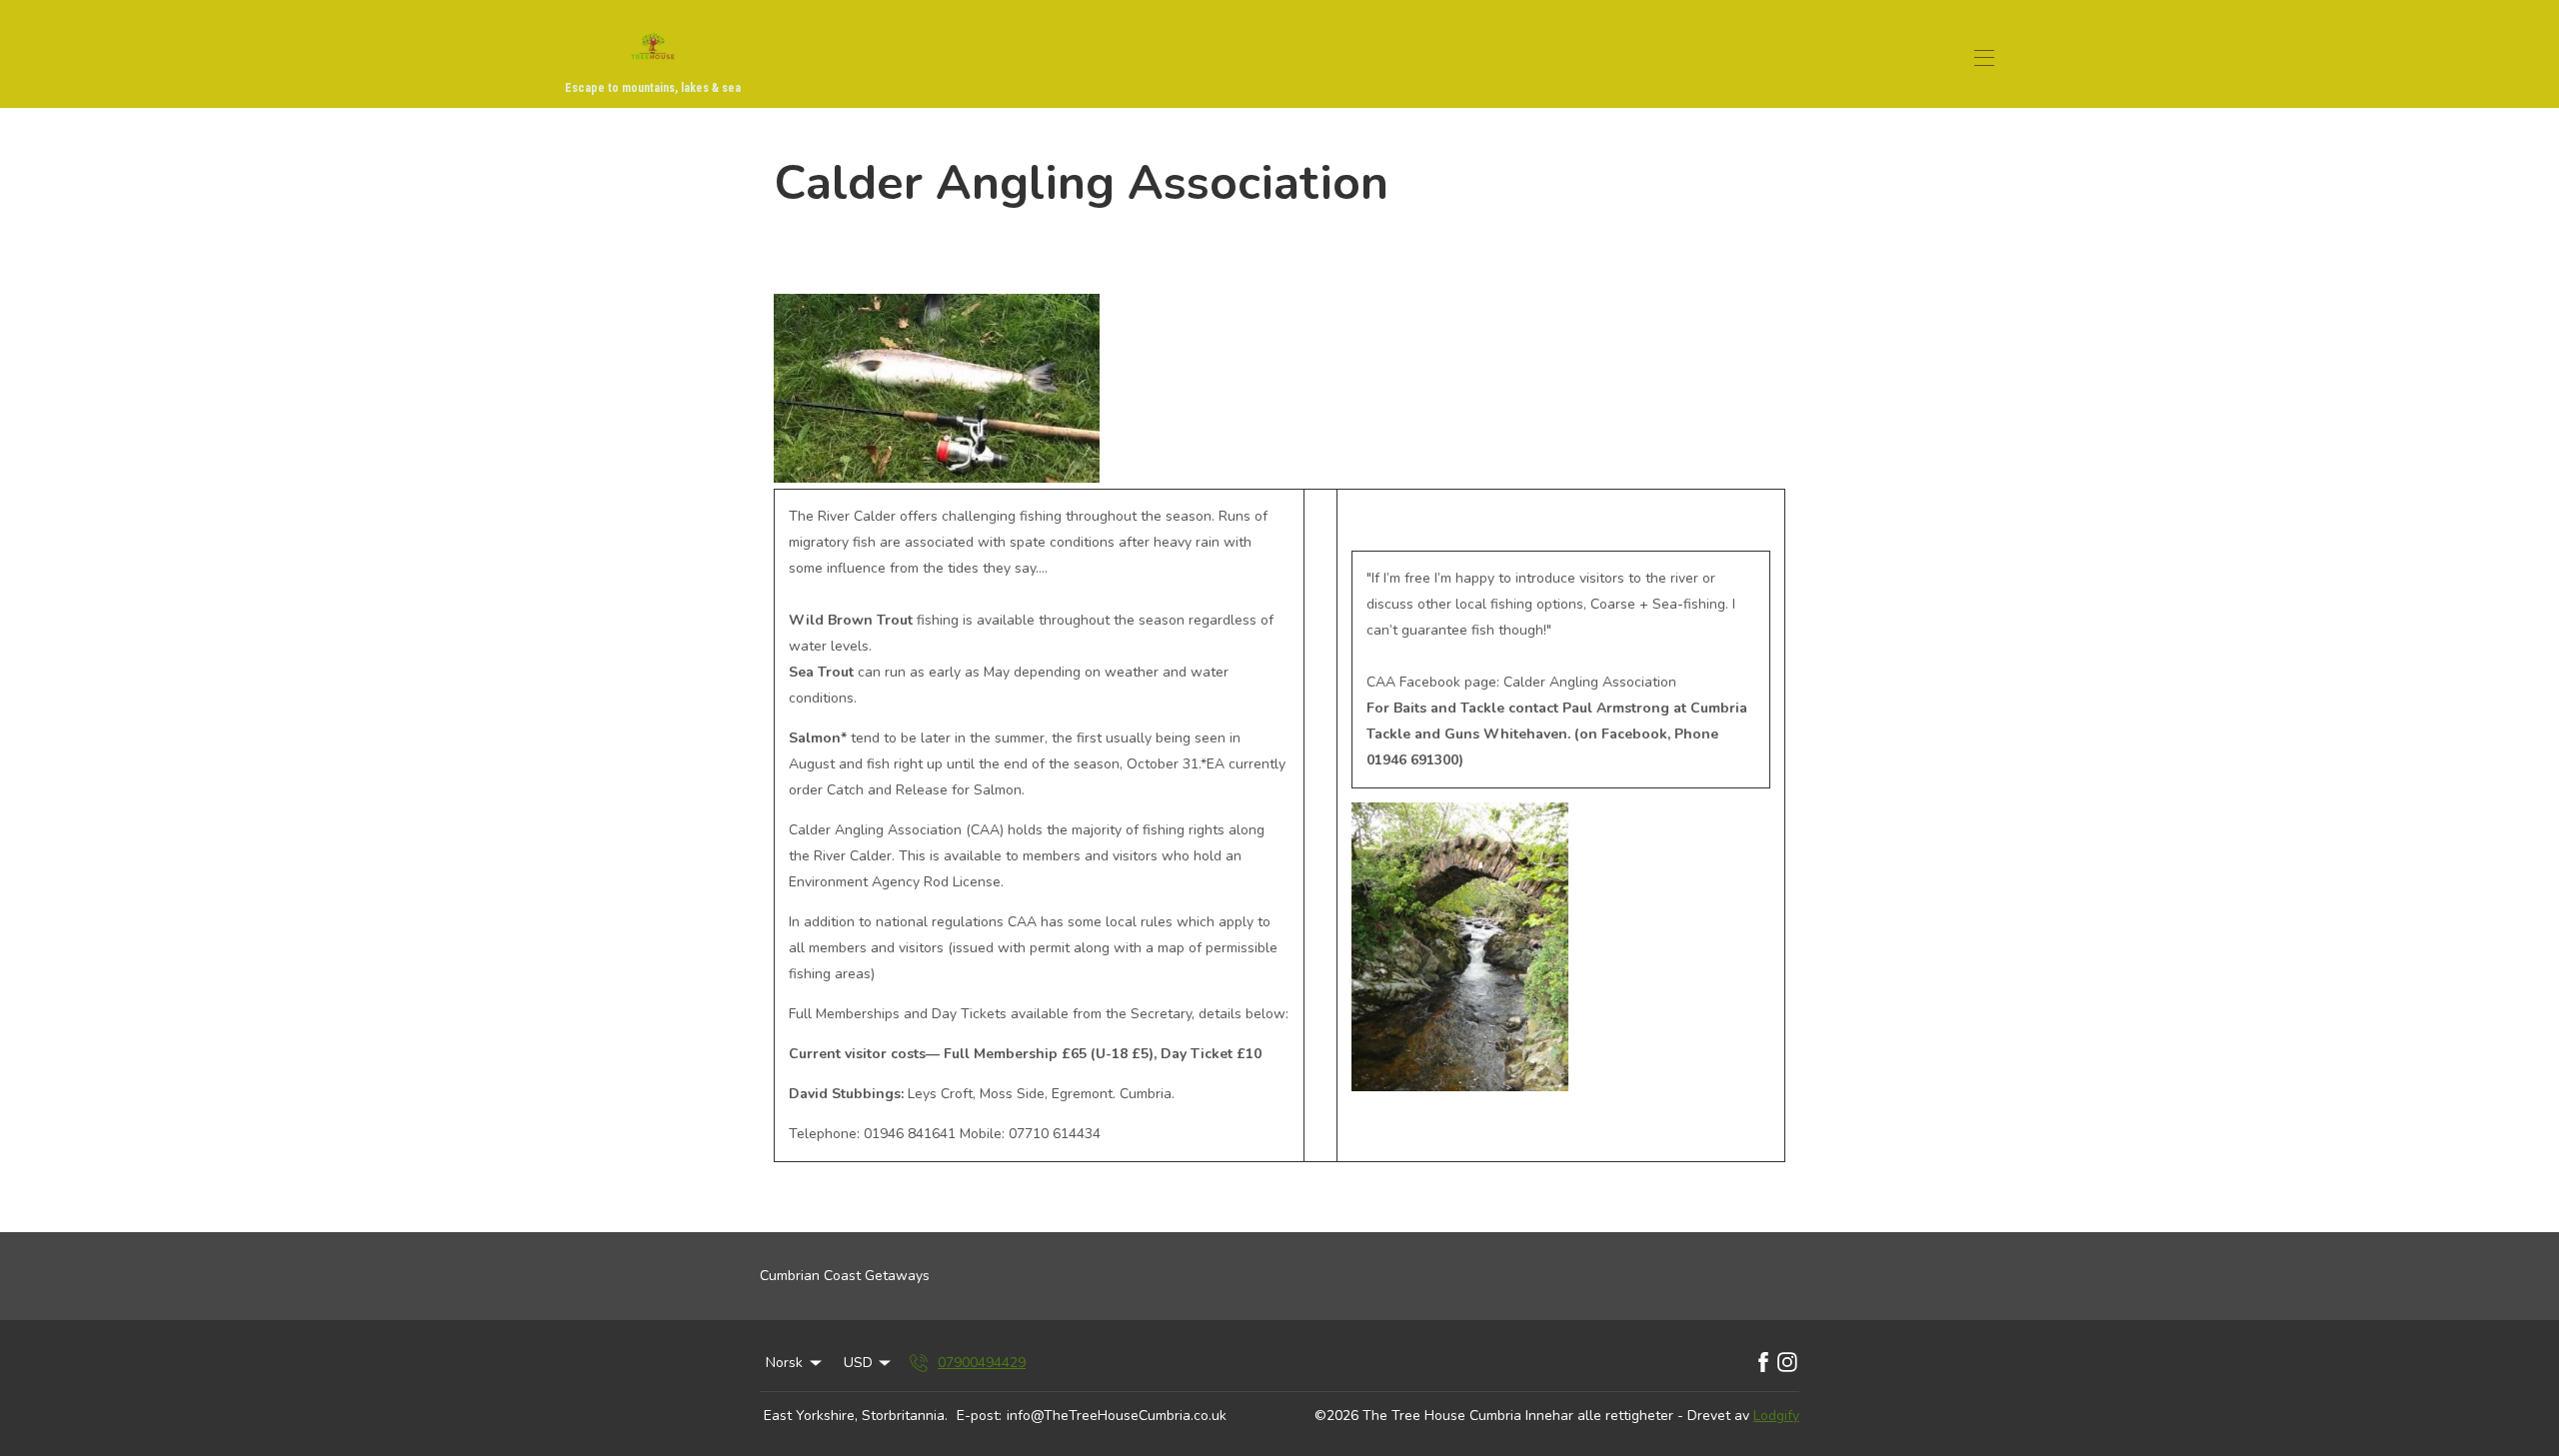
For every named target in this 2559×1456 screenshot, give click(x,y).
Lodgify (1776, 1416)
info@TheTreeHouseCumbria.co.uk (1117, 1416)
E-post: (979, 1416)
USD (858, 1363)
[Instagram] (1787, 1363)
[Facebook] (1763, 1363)
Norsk (784, 1363)
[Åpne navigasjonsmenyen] (1984, 58)
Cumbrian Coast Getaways (845, 1276)
